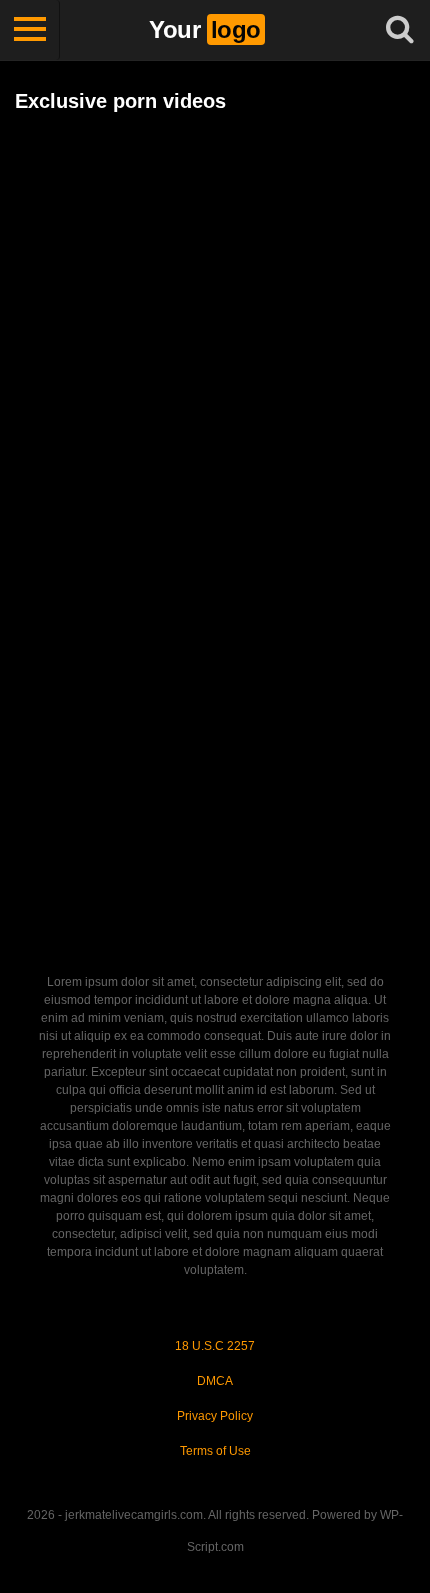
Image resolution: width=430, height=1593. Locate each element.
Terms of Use (215, 1451)
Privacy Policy (215, 1416)
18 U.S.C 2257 (215, 1346)
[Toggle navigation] (30, 30)
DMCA (215, 1381)
